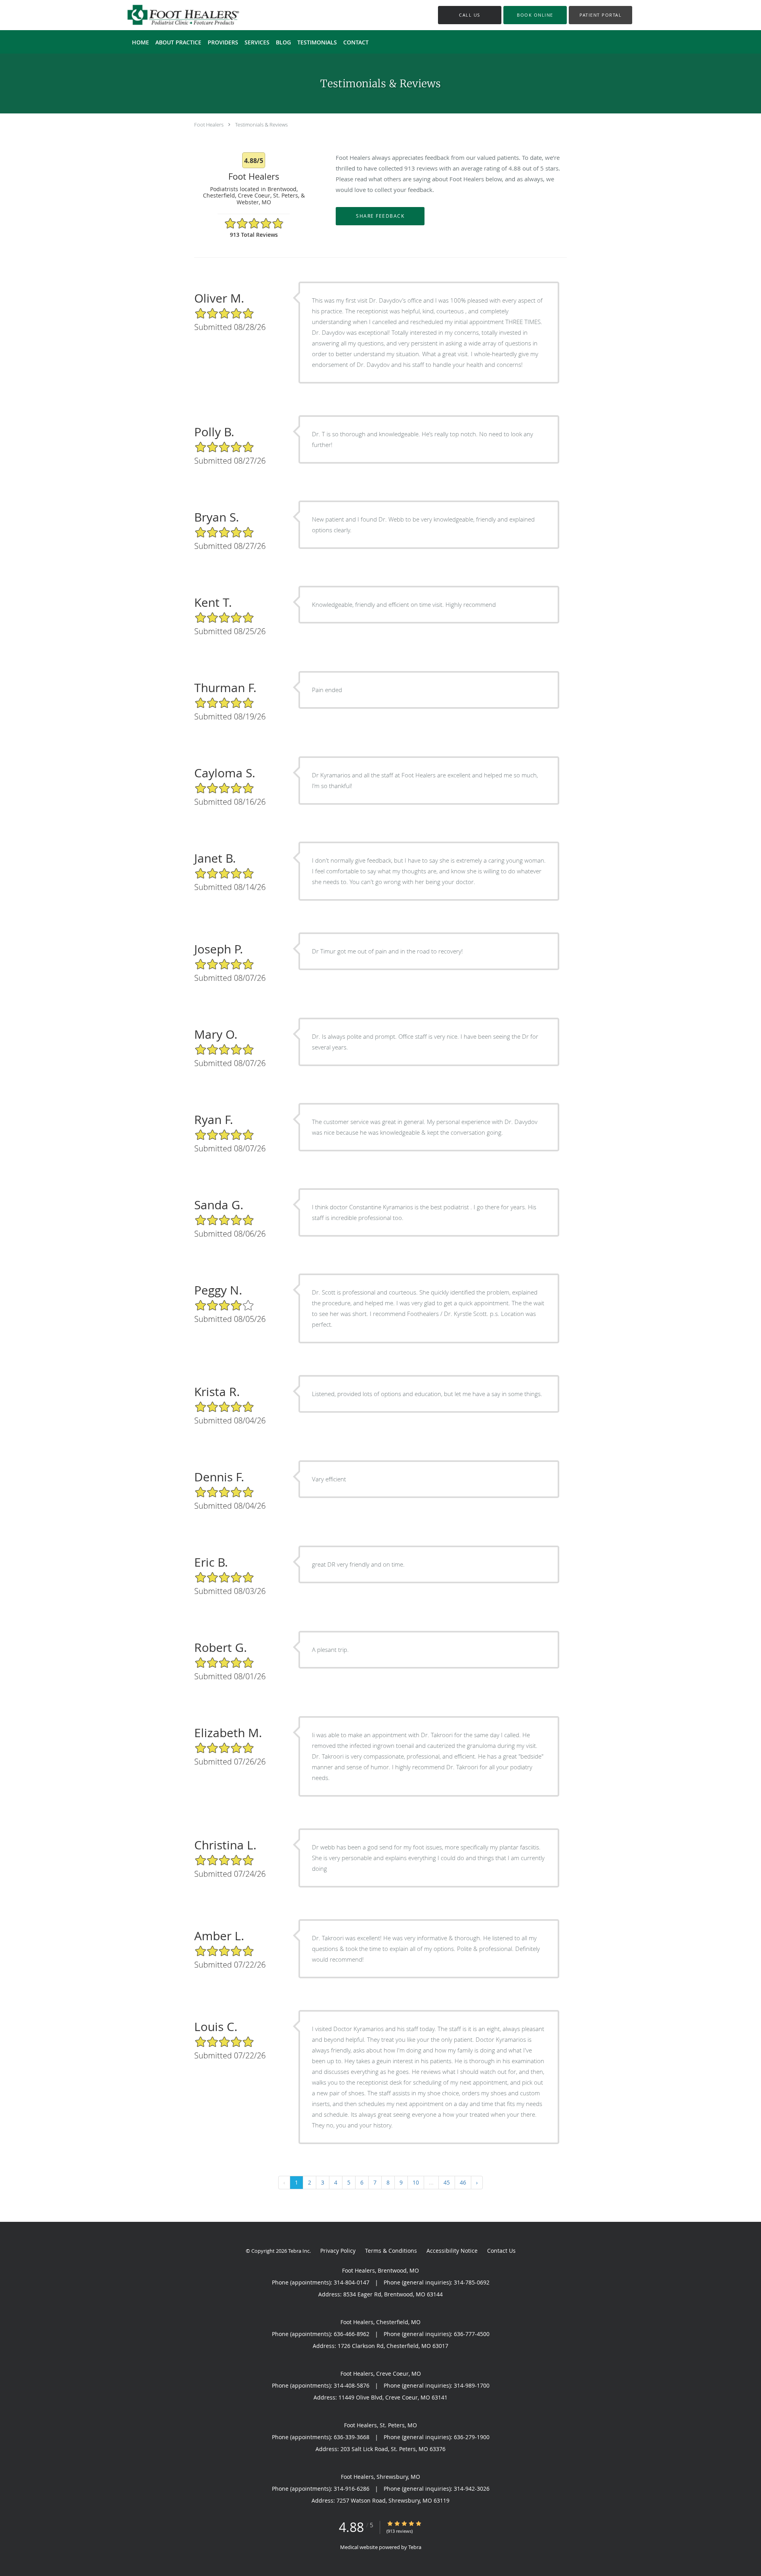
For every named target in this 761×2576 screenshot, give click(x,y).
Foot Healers (209, 125)
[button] (535, 15)
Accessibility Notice (452, 2251)
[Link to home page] (171, 15)
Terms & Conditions (391, 2251)
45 (447, 2182)
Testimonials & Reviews (261, 125)
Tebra (415, 2547)
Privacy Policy (338, 2251)
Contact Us (501, 2251)
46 (463, 2182)
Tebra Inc (299, 2251)
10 (416, 2182)
